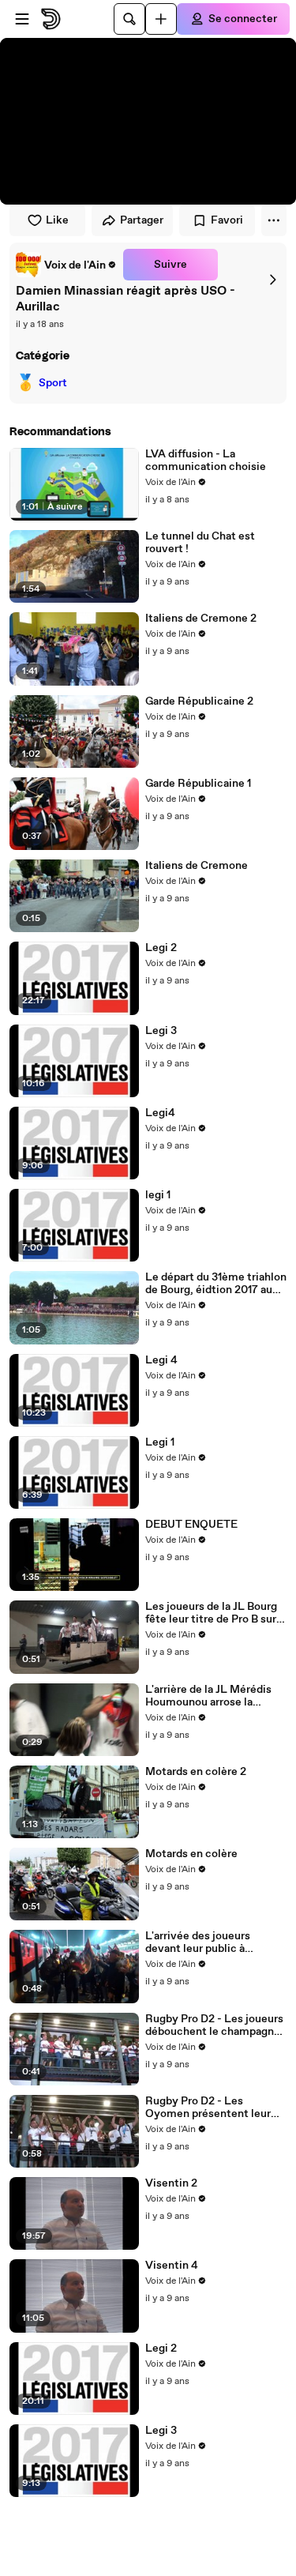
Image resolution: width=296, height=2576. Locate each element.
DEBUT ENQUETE (191, 1525)
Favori (227, 220)
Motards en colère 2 (196, 1772)
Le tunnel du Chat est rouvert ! (200, 543)
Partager (142, 220)
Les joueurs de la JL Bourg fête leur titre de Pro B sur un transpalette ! (211, 1613)
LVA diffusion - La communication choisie (206, 461)
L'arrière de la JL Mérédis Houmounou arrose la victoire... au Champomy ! (211, 1696)
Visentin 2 (171, 2183)
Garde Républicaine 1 (198, 784)
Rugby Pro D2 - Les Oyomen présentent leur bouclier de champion (208, 2108)
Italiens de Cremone (197, 866)
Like (57, 220)
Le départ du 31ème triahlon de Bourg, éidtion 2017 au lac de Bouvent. (216, 1284)
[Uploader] (161, 19)
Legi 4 (161, 1360)
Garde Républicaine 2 (199, 701)
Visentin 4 (172, 2266)
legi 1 (158, 1195)
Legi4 (160, 1113)
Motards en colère (191, 1854)
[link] (66, 265)
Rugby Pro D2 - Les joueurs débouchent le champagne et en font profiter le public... (214, 2025)
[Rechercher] (129, 19)
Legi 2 (161, 948)
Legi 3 (161, 1031)
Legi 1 (160, 1442)
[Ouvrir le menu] (22, 19)
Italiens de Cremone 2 (201, 619)
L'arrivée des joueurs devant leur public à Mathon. (198, 1942)
